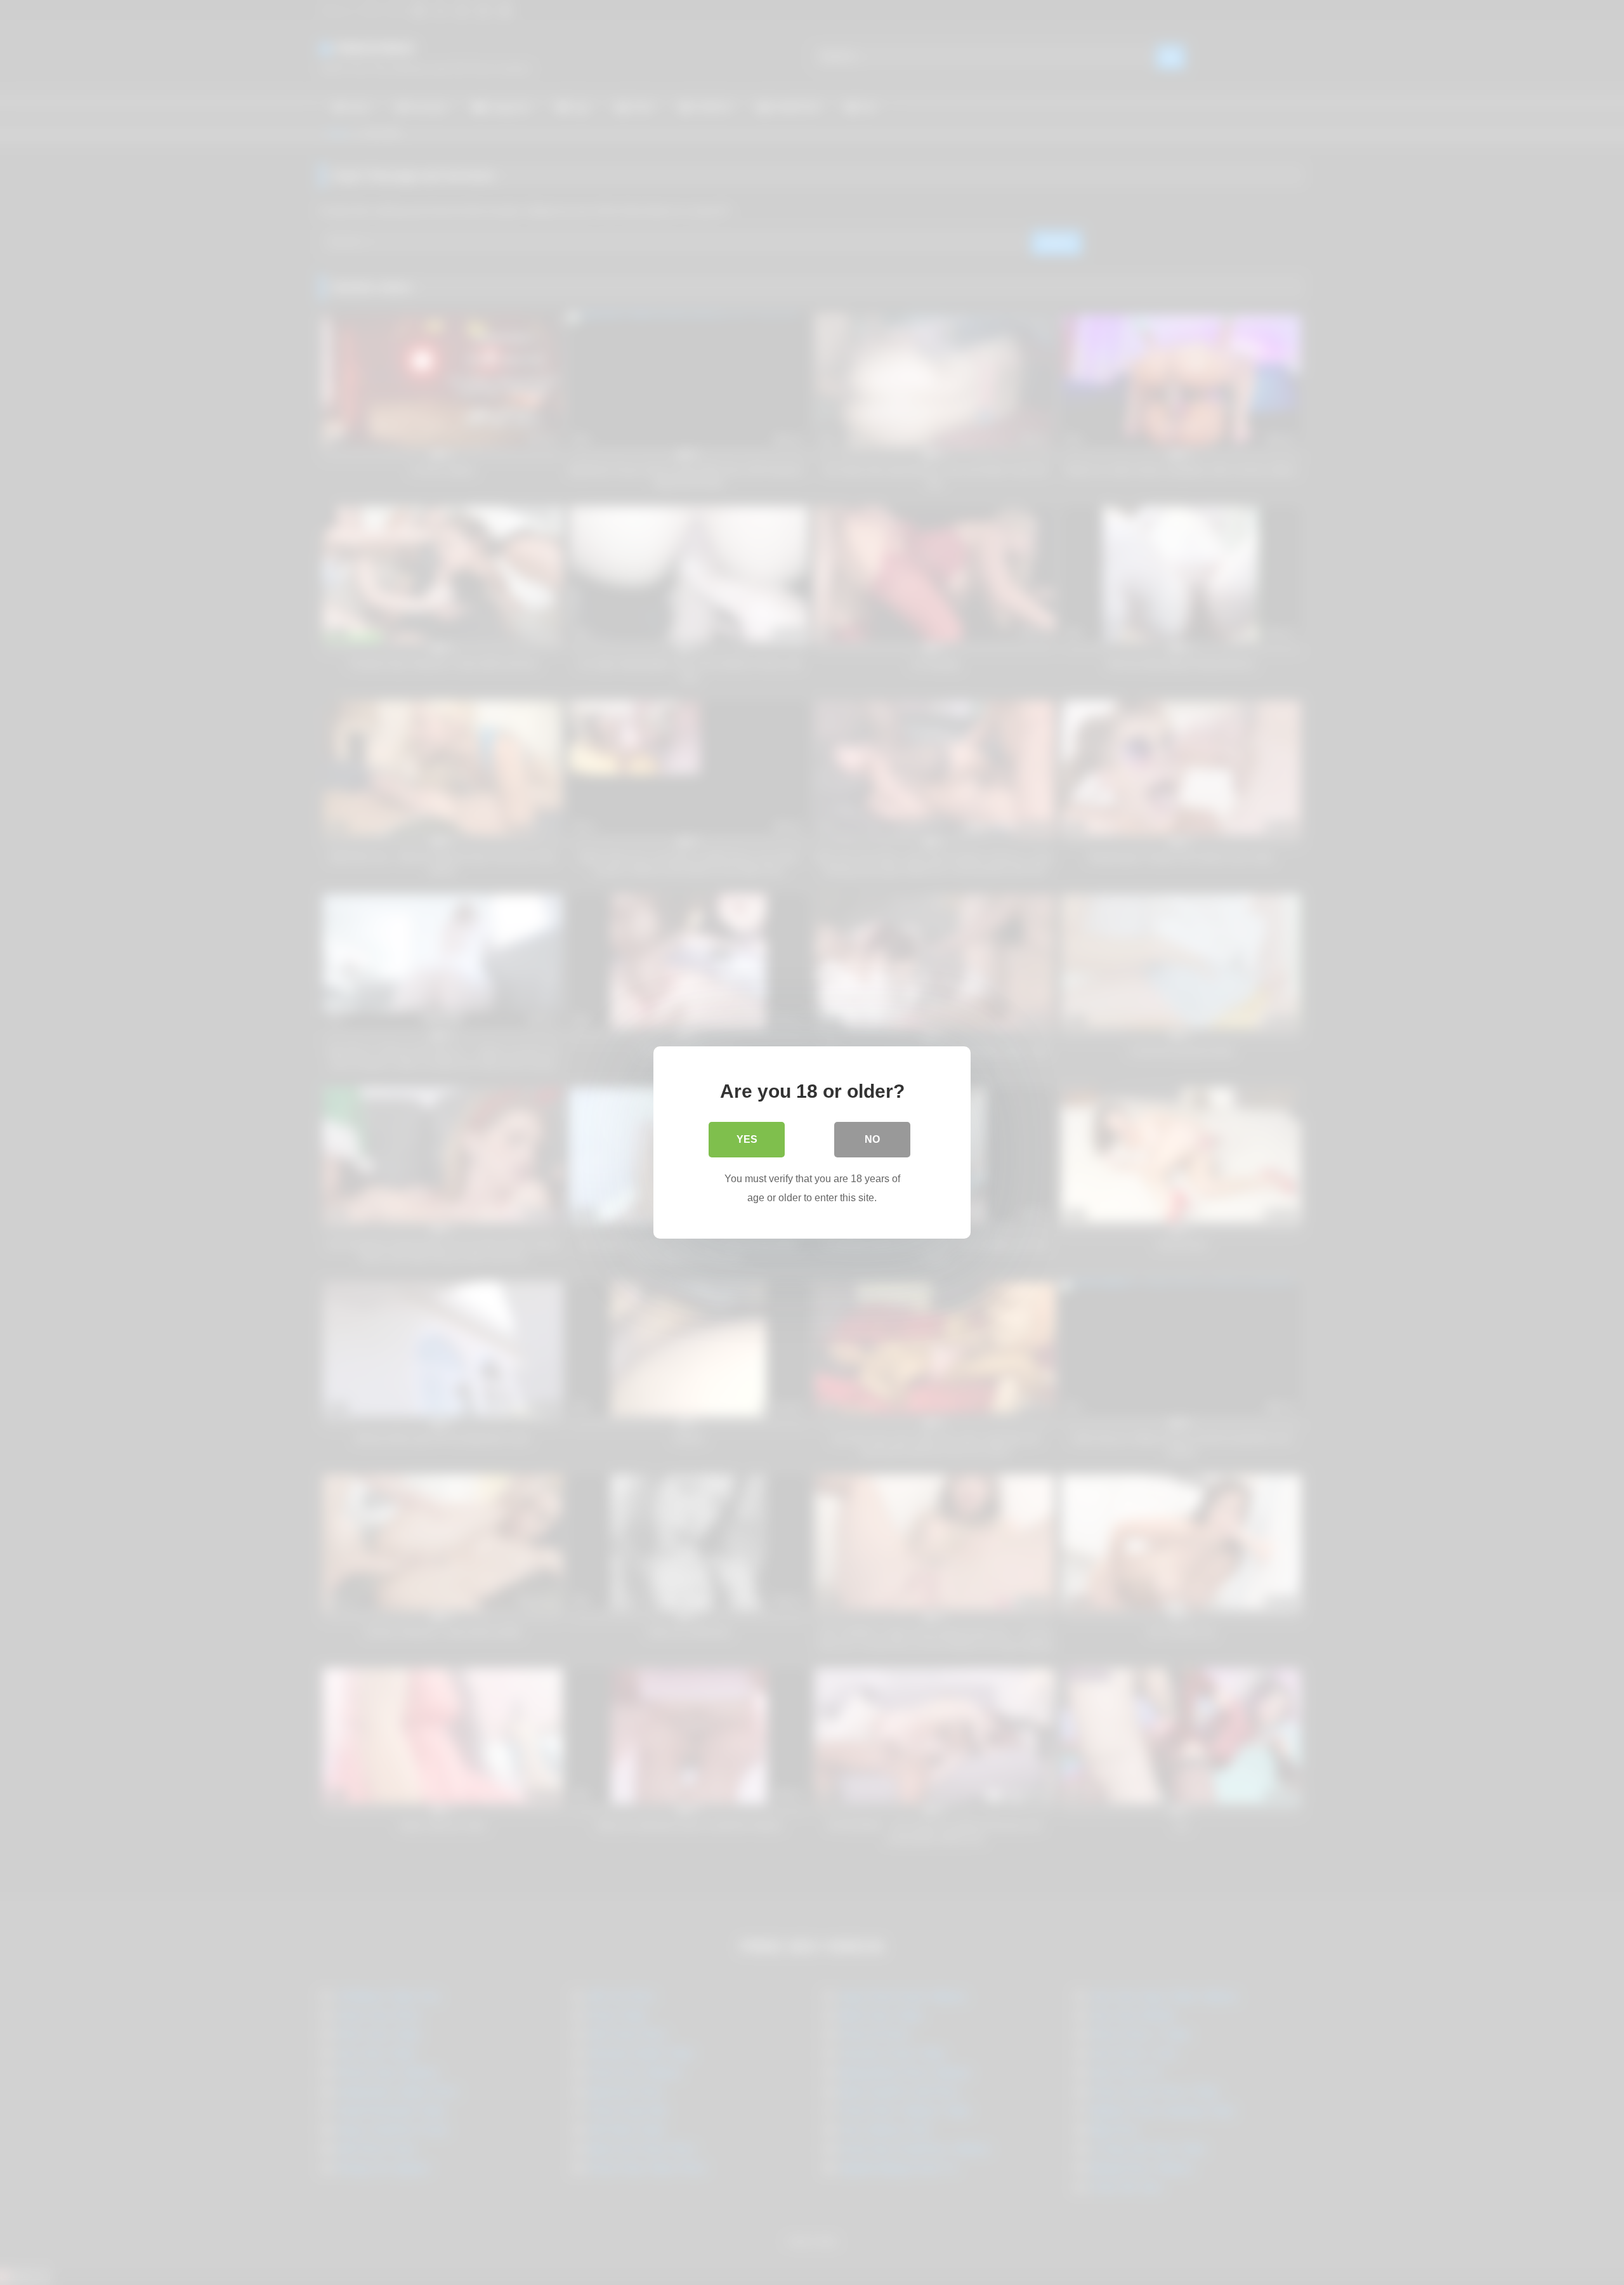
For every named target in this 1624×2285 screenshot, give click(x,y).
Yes (747, 1139)
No (872, 1139)
